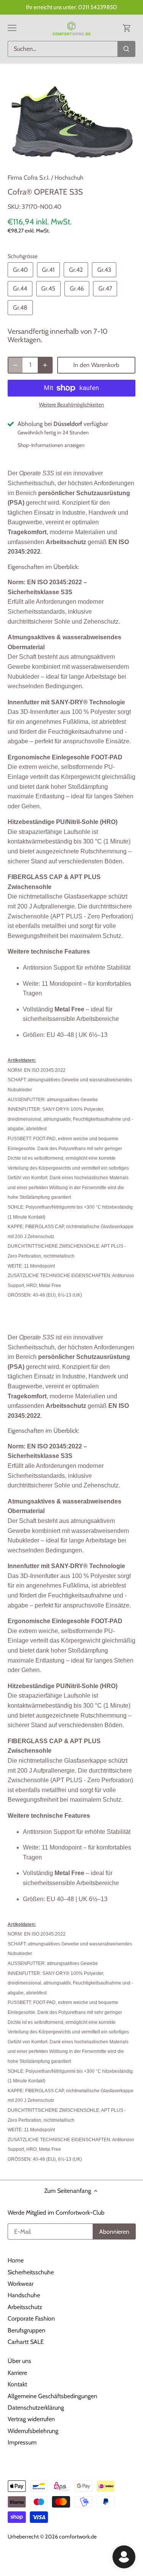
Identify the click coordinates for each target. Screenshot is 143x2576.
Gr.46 (77, 288)
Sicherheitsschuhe (31, 2272)
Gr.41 (48, 270)
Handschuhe (24, 2295)
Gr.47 (105, 288)
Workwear (21, 2284)
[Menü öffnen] (12, 28)
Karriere (17, 2373)
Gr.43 (104, 270)
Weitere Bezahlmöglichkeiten (71, 405)
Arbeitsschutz (25, 2307)
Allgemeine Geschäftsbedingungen (52, 2396)
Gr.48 (20, 308)
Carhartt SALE (26, 2342)
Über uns (19, 2361)
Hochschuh (69, 178)
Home (16, 2260)
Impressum (22, 2442)
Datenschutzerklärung (36, 2408)
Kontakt (17, 2384)
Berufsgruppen (27, 2330)
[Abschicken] (126, 49)
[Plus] (45, 365)
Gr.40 (20, 270)
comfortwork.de (78, 2537)
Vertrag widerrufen (31, 2419)
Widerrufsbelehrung (33, 2431)
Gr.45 (48, 288)
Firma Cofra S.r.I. (29, 178)
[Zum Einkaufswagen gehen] (127, 28)
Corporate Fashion (31, 2318)
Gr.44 (20, 288)
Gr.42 (76, 270)
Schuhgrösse (22, 256)
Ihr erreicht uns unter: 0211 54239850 (71, 7)
